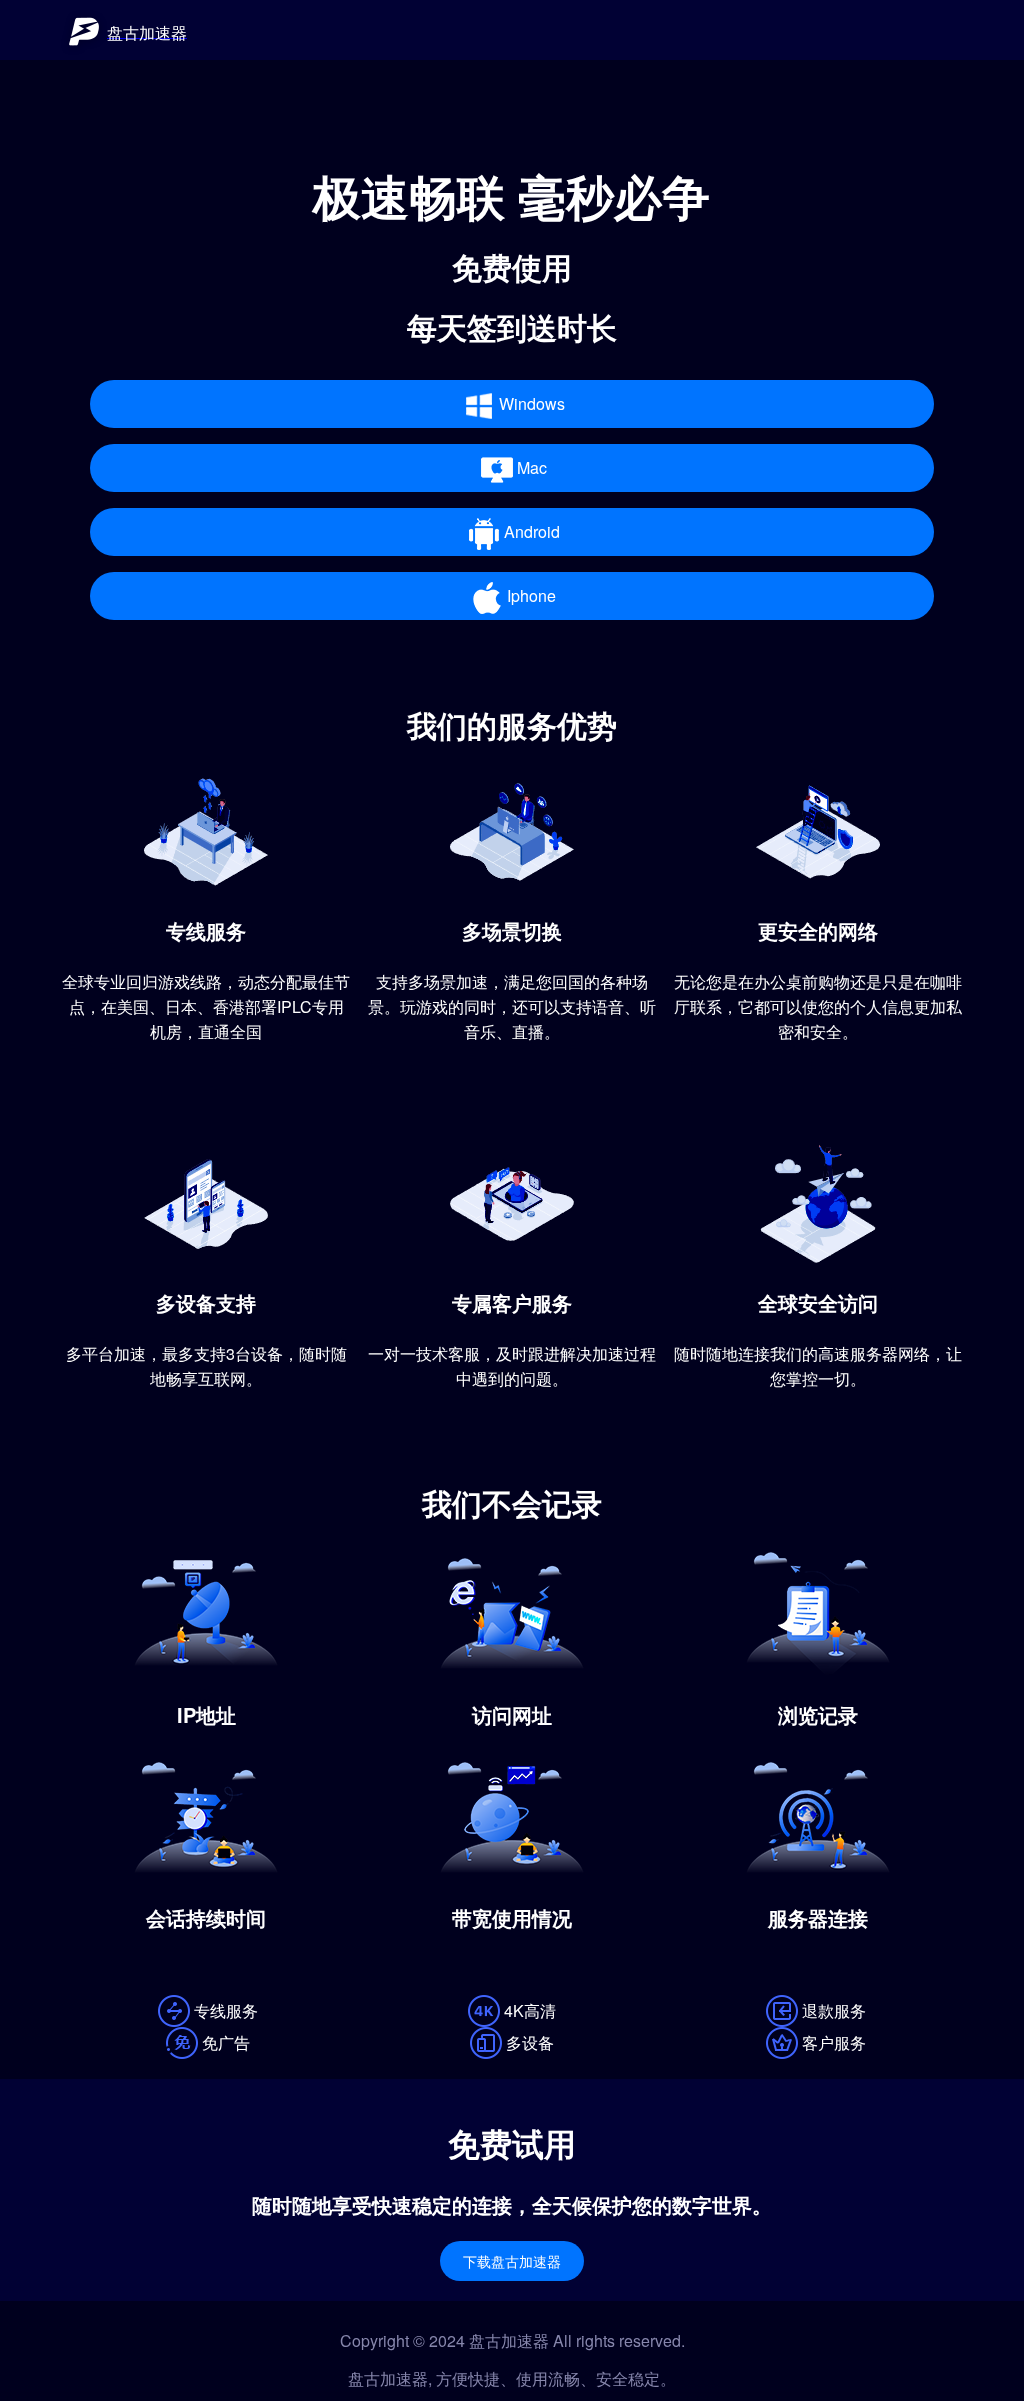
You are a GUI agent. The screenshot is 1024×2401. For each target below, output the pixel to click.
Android (532, 531)
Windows (532, 403)
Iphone (531, 595)
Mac (532, 467)
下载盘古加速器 (512, 2262)
